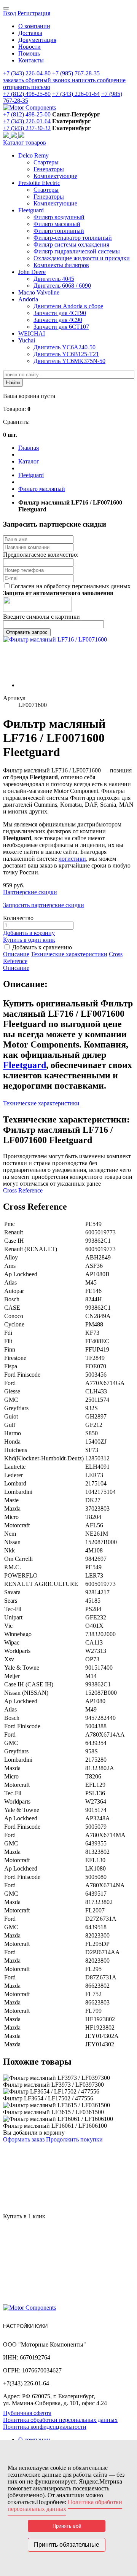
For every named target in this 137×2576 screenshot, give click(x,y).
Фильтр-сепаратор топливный (73, 238)
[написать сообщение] (14, 136)
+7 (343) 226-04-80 (27, 73)
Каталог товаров (25, 142)
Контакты (31, 60)
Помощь (29, 53)
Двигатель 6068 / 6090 (62, 286)
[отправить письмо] (21, 136)
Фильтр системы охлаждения (71, 244)
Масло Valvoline (39, 292)
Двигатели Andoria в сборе (68, 306)
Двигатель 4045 (54, 279)
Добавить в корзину (29, 933)
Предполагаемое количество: (41, 555)
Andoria (28, 299)
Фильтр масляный (57, 224)
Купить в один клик (29, 940)
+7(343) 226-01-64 (26, 2383)
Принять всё (67, 2526)
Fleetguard (31, 210)
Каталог (29, 461)
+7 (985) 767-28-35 (76, 73)
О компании (34, 26)
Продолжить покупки (74, 2139)
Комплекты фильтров (61, 265)
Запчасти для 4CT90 (60, 313)
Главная (29, 448)
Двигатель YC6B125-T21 (66, 354)
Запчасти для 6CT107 (61, 327)
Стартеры (46, 162)
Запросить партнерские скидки (44, 905)
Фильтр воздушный (59, 217)
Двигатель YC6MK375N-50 (69, 361)
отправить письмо (27, 87)
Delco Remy (33, 155)
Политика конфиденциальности (45, 2427)
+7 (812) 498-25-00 (27, 114)
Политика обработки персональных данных (60, 2420)
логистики (72, 859)
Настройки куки (25, 2326)
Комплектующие (55, 176)
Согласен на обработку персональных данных (71, 586)
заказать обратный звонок (37, 80)
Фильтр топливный (59, 231)
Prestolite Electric (39, 183)
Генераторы (49, 169)
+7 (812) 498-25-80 (27, 94)
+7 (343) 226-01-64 (76, 94)
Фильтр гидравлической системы (77, 251)
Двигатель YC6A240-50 (65, 347)
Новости (29, 47)
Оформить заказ (24, 2139)
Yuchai (27, 340)
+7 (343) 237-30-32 (27, 128)
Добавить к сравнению (42, 947)
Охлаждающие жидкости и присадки (82, 258)
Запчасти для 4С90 (58, 320)
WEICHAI (32, 334)
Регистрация (34, 13)
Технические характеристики (69, 954)
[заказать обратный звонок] (7, 136)
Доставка (30, 33)
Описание (16, 954)
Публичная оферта (27, 2413)
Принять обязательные (67, 2545)
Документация (37, 40)
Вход (10, 13)
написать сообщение (99, 80)
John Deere (32, 272)
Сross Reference (23, 1190)
